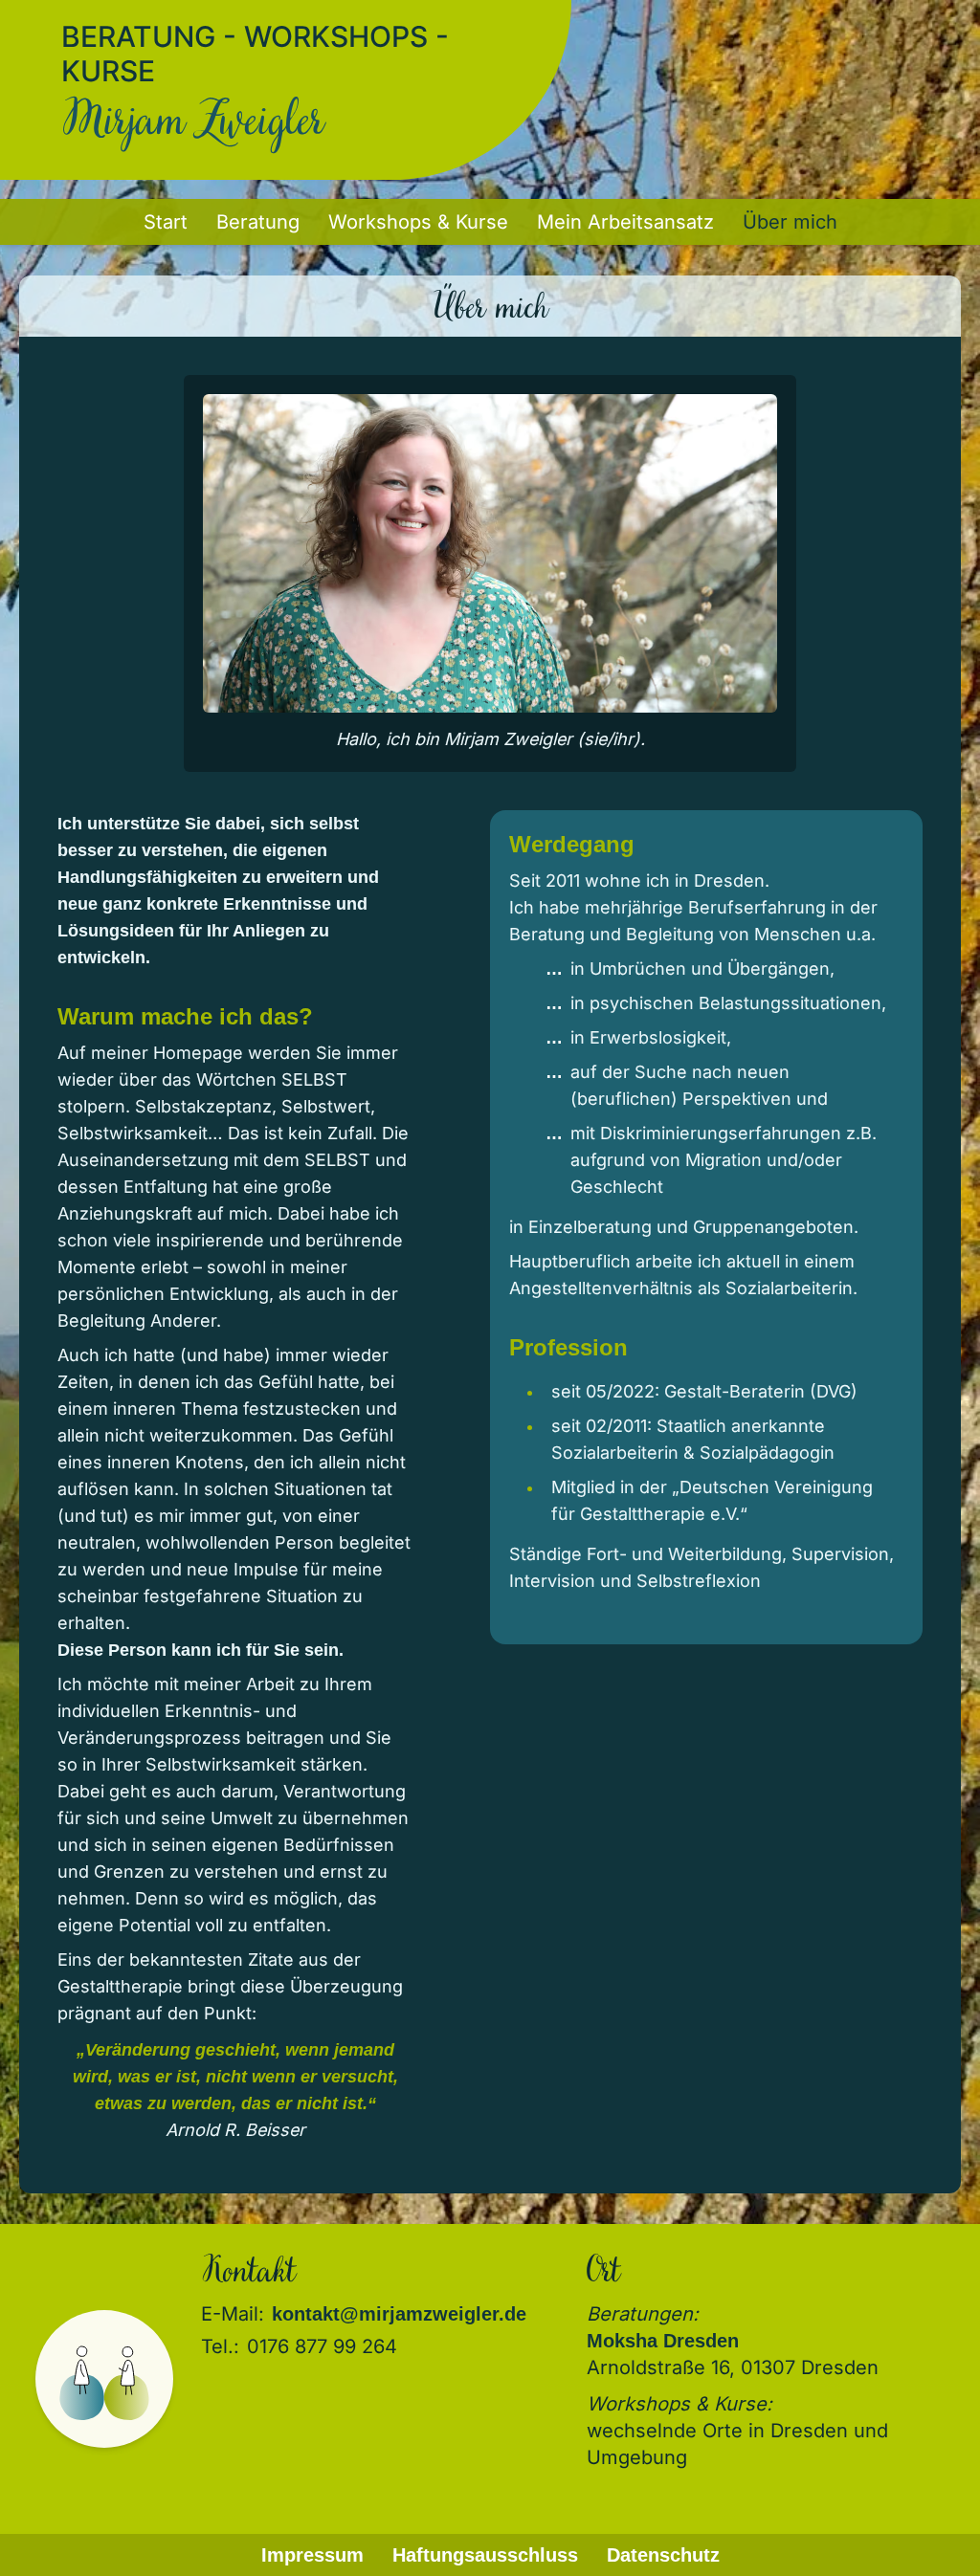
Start (166, 222)
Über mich (790, 222)
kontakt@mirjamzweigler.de (399, 2314)
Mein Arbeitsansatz (625, 222)
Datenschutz (663, 2555)
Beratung (258, 222)
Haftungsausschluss (485, 2555)
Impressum (312, 2555)
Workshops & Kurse (418, 222)
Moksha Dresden (663, 2341)
